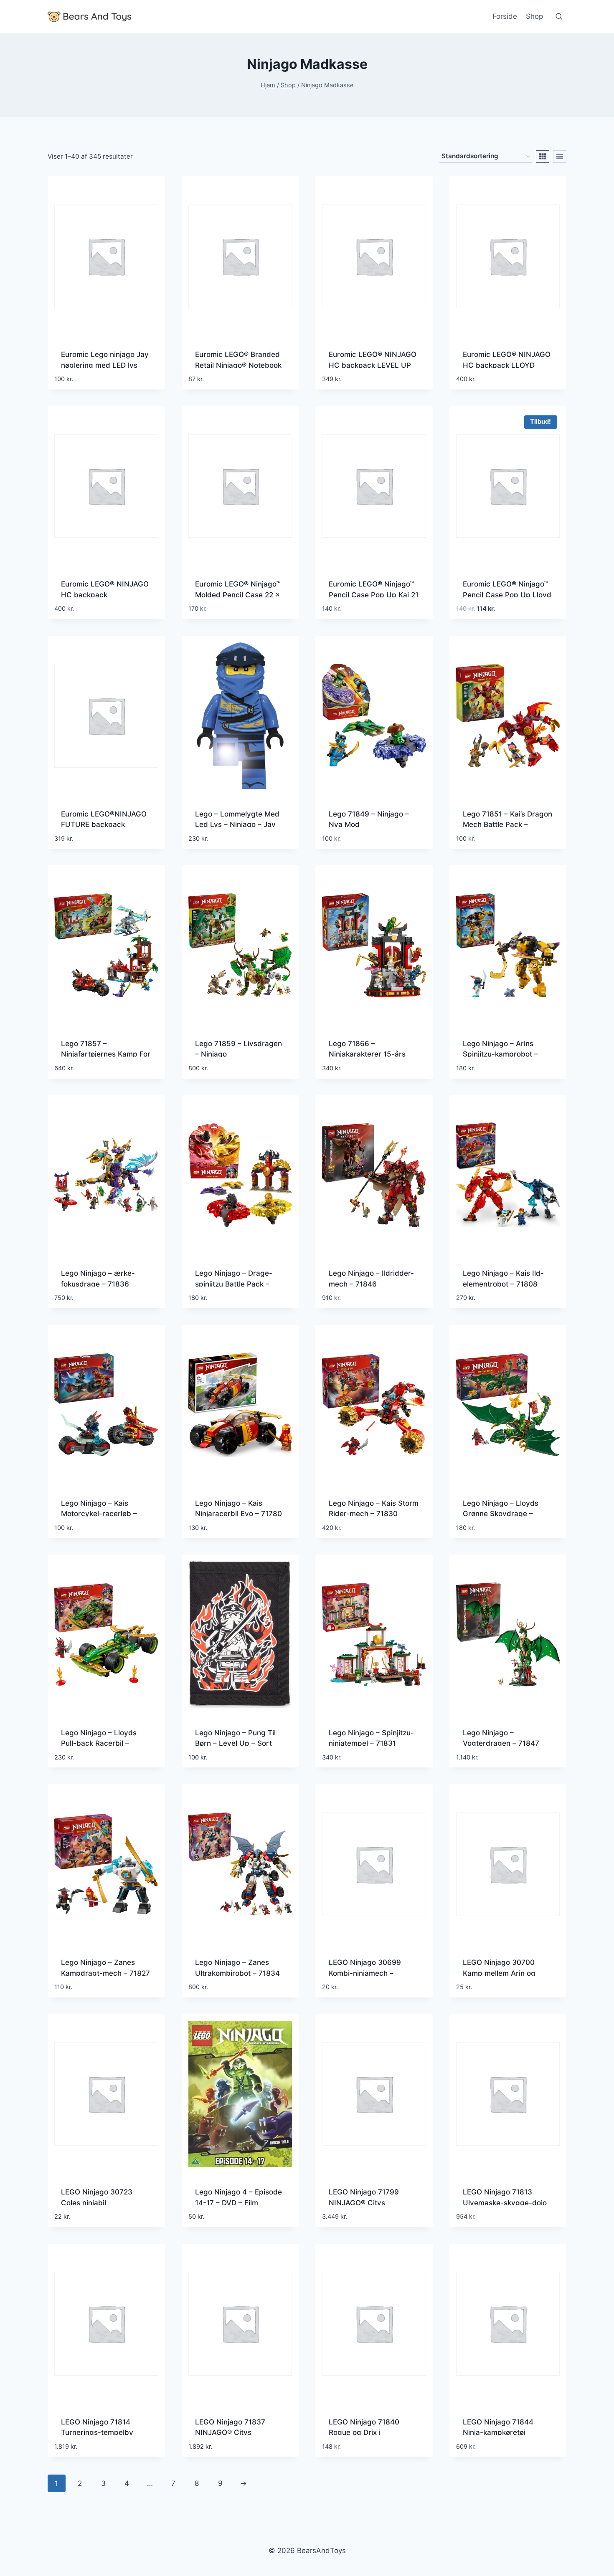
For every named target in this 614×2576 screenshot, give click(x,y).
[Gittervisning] (543, 157)
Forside (505, 16)
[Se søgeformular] (559, 17)
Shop (534, 16)
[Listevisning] (560, 157)
